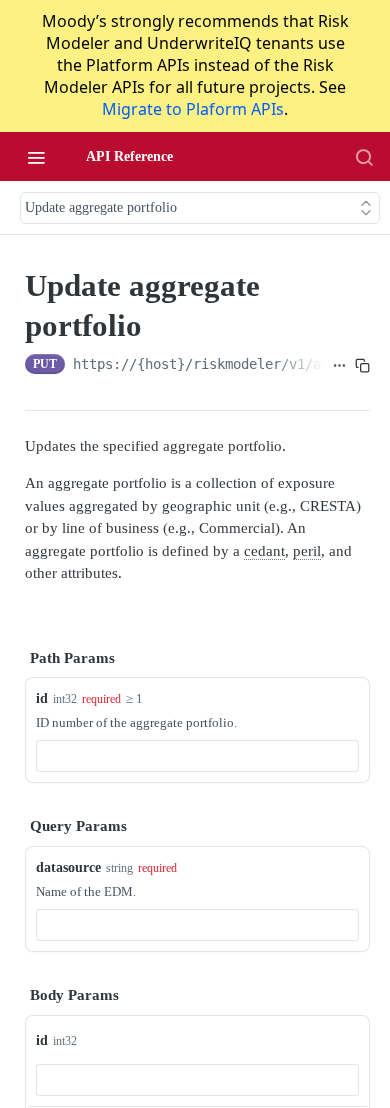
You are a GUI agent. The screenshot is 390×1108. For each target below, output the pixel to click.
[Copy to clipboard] (362, 366)
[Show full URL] (339, 366)
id (42, 698)
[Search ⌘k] (364, 157)
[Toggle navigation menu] (36, 157)
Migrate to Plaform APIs (193, 109)
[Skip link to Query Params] (11, 827)
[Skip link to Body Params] (11, 995)
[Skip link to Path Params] (11, 658)
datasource (68, 867)
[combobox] (197, 756)
